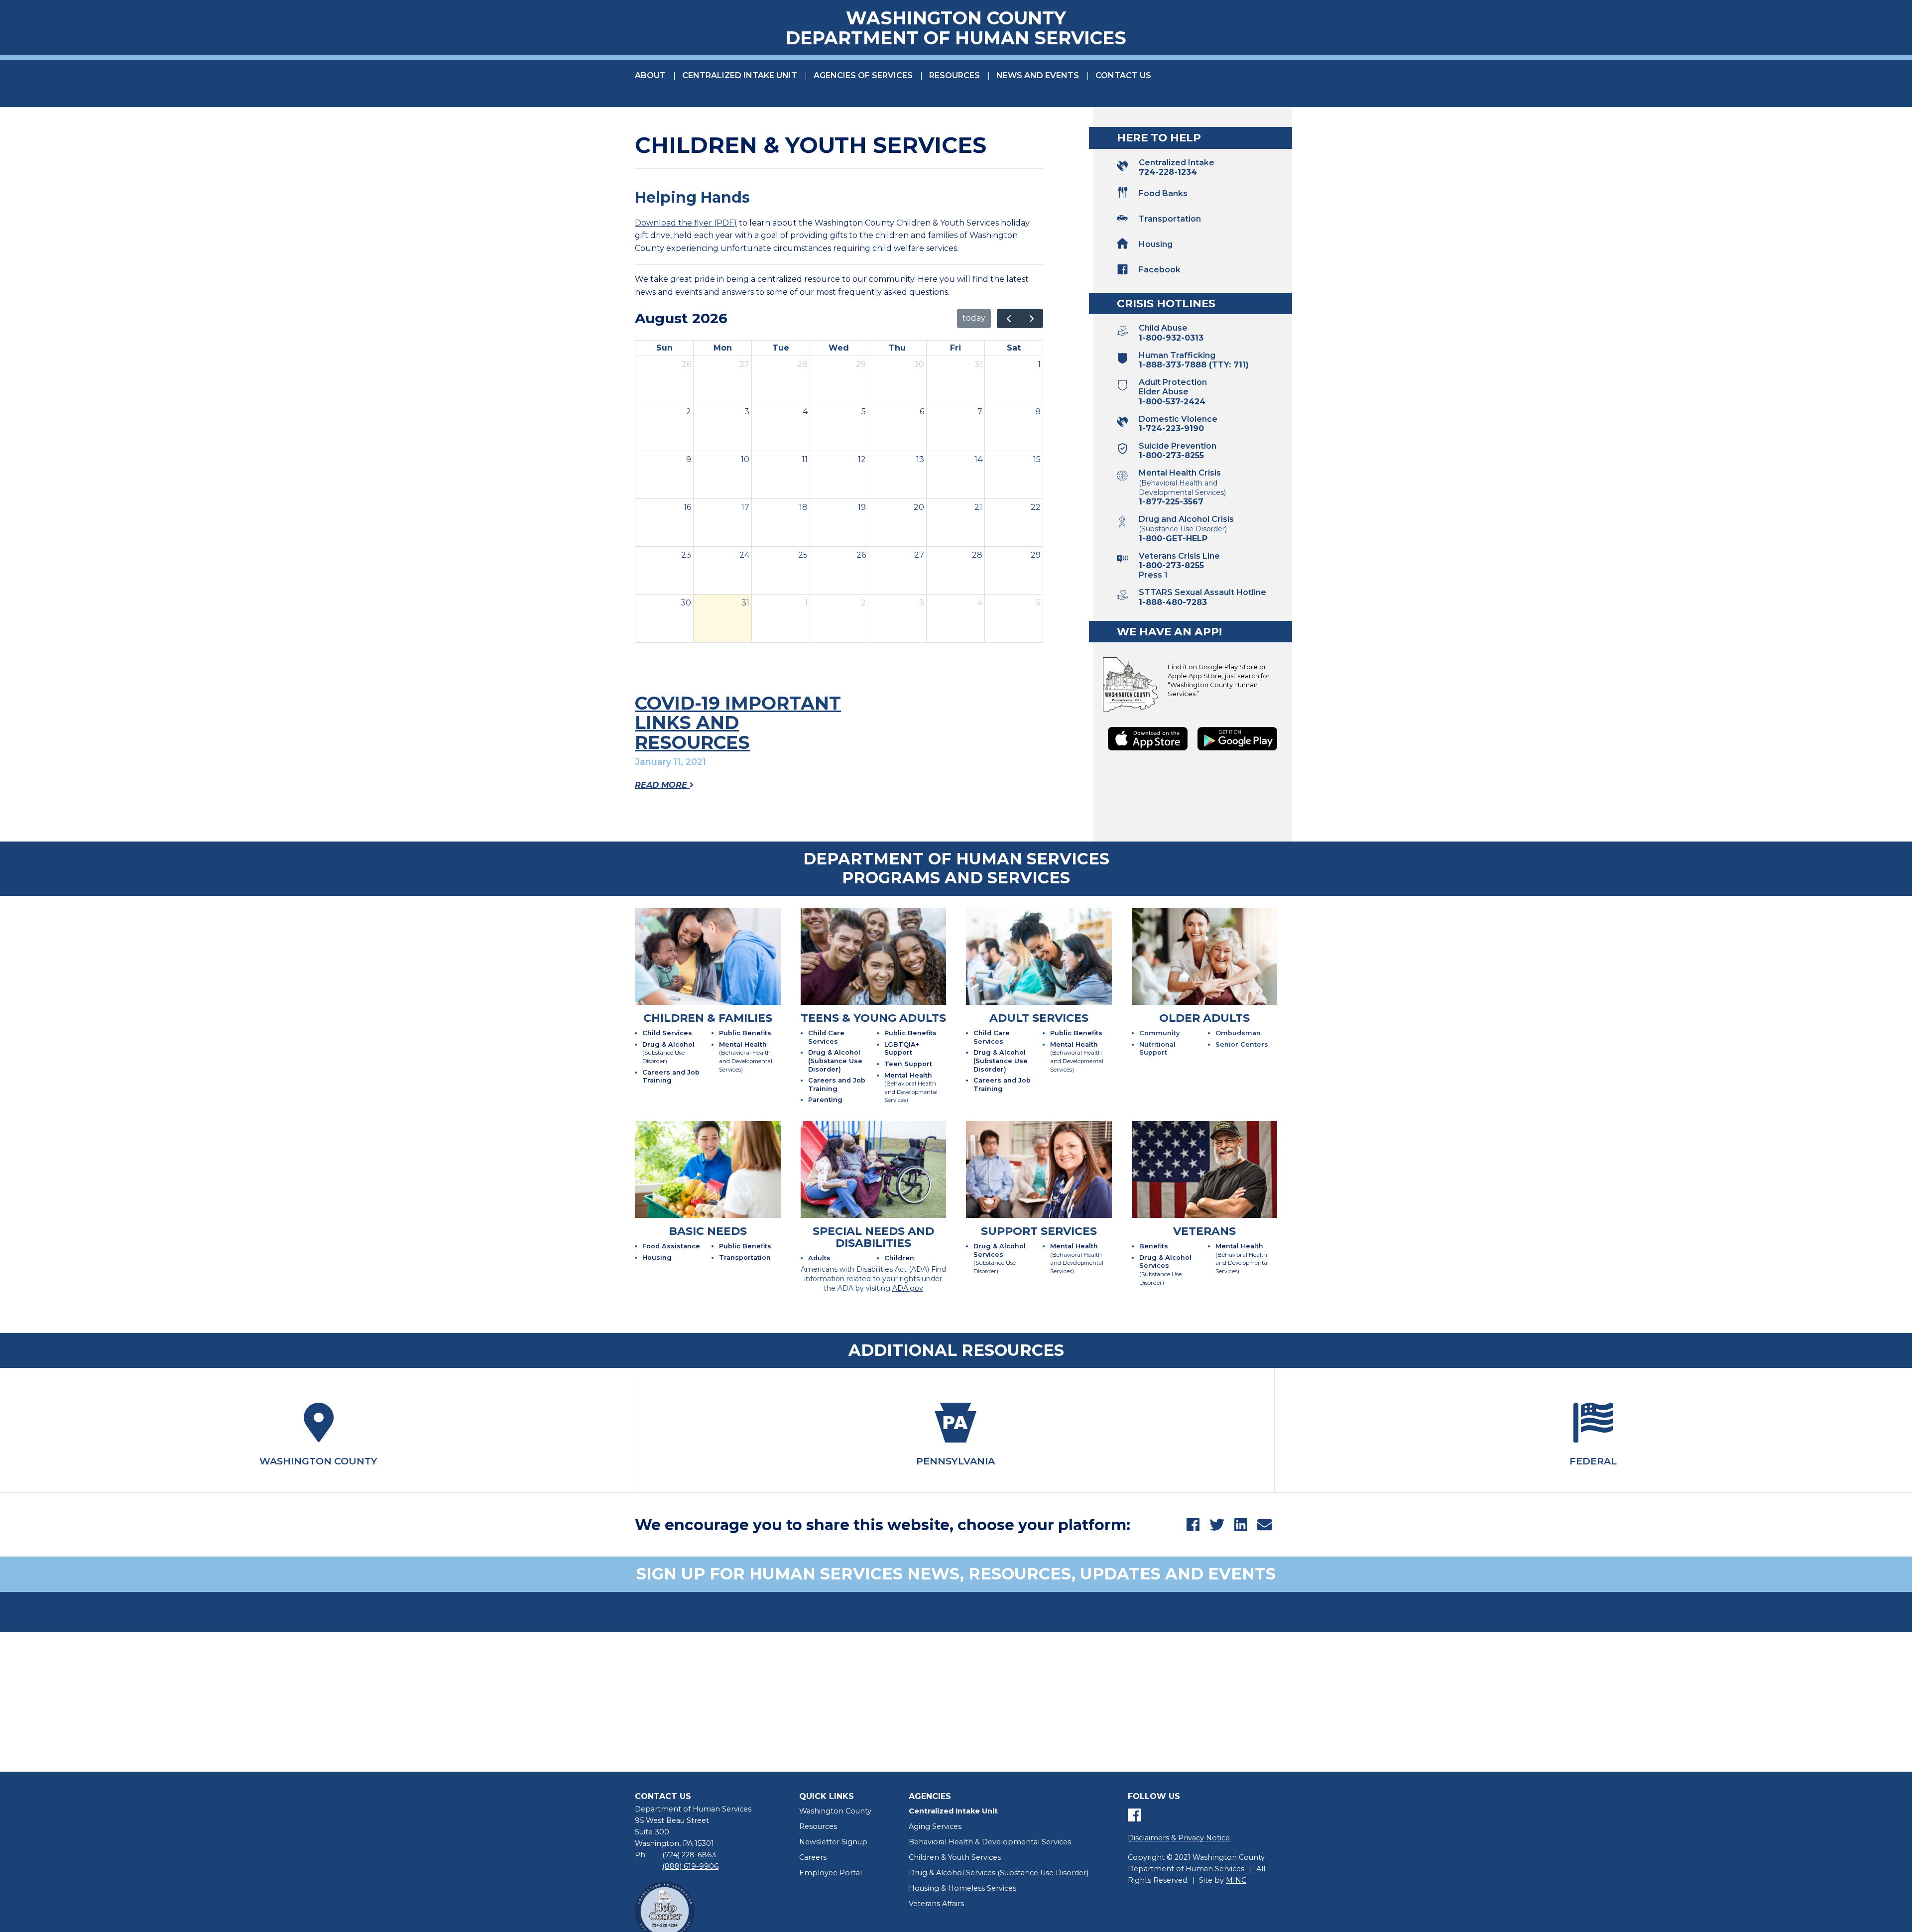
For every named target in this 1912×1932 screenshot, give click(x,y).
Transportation (745, 1258)
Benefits (1154, 1246)
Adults (819, 1258)
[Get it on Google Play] (1237, 739)
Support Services (1039, 1231)
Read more (662, 785)
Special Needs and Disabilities (873, 1237)
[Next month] (1031, 319)
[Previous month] (1009, 319)
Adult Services (1039, 1018)
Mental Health (746, 1057)
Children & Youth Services (955, 1857)
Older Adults (1204, 1018)
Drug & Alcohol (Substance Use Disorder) (835, 1061)
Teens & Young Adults (873, 1018)
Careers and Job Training (671, 1077)
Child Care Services (826, 1037)
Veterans (1204, 1231)
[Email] (1265, 1525)
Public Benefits (745, 1033)
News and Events (1038, 75)
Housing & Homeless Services (962, 1888)
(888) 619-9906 (690, 1866)
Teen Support (908, 1064)
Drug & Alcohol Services (1000, 1259)
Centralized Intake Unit (740, 75)
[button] (1193, 193)
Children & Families (708, 1018)
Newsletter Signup (833, 1842)
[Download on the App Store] (1148, 739)
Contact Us (1123, 75)
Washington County (835, 1811)
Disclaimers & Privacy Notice (1179, 1838)
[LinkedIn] (1241, 1525)
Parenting (825, 1100)
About (650, 75)
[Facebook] (1193, 1525)
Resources (955, 75)
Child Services (667, 1033)
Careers (813, 1857)
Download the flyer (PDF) (686, 223)
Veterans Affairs (936, 1904)
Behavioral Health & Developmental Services (990, 1842)
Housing (657, 1258)
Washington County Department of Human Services (956, 28)
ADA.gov (908, 1288)
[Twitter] (1217, 1525)
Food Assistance (671, 1246)
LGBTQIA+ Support (902, 1049)
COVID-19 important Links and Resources (738, 723)
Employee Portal (831, 1873)
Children (899, 1258)
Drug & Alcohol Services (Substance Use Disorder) (999, 1873)
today (974, 318)
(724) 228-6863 (689, 1855)
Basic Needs (708, 1231)
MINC (1236, 1880)
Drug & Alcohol (668, 1053)
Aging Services (935, 1826)
